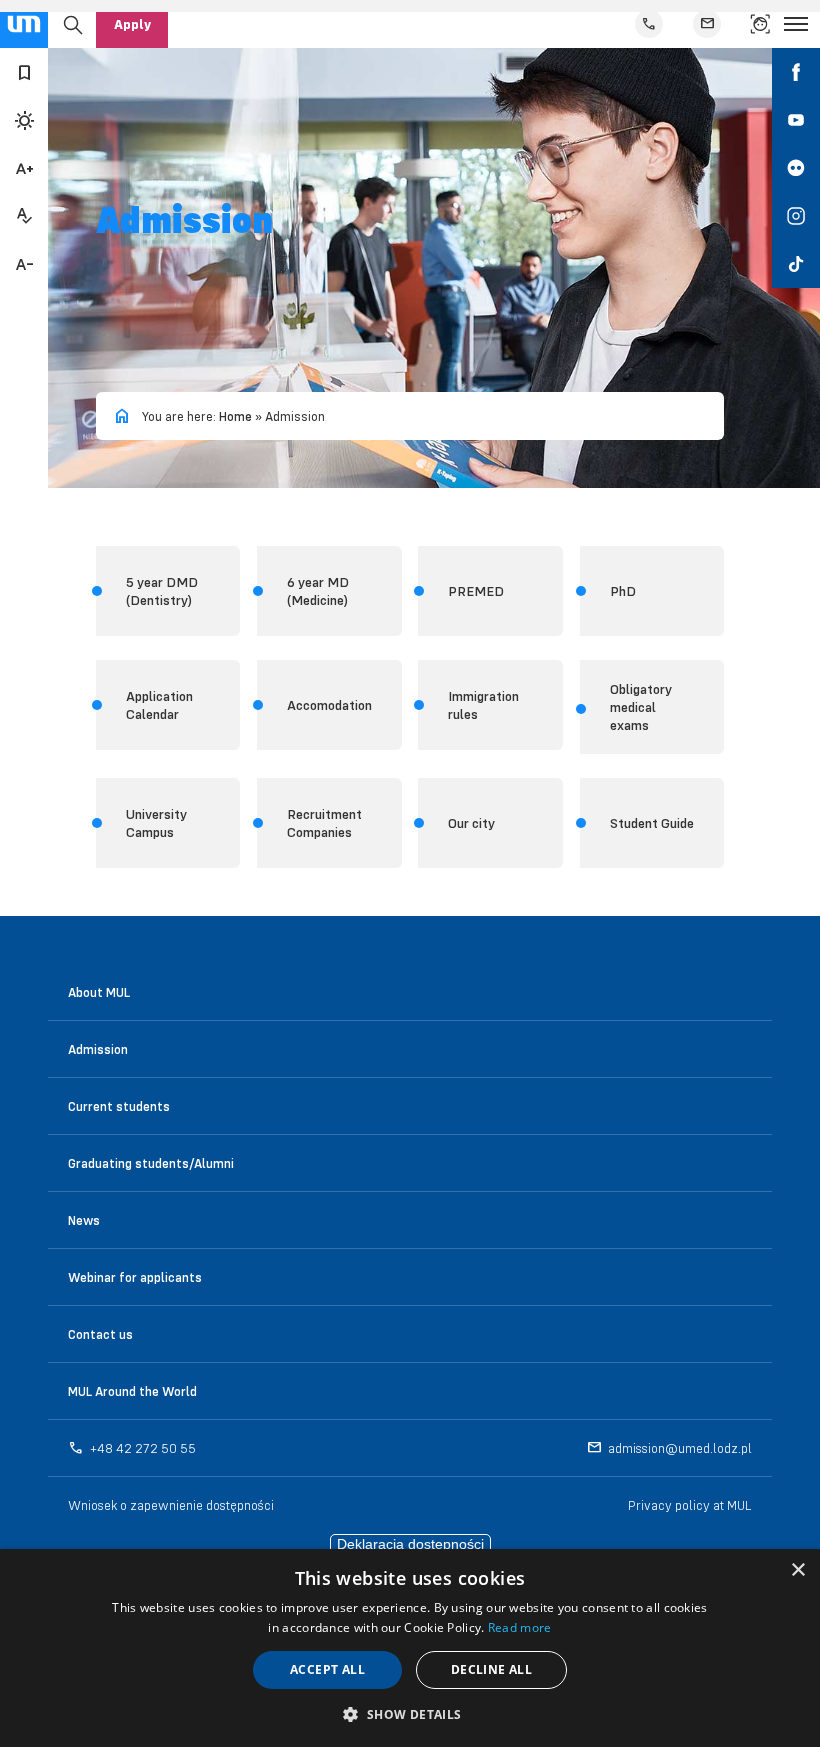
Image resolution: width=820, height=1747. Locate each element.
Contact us (100, 1334)
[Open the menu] (796, 24)
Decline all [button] (491, 1669)
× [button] (797, 1570)
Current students (119, 1106)
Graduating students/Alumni (151, 1163)
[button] (409, 1713)
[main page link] (24, 24)
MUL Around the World (132, 1391)
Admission (98, 1049)
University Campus (156, 823)
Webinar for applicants (135, 1277)
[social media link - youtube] (796, 120)
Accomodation (329, 705)
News (84, 1220)
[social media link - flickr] (796, 168)
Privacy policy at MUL (690, 1505)
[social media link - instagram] (796, 216)
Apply (132, 24)
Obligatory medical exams (641, 707)
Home (235, 416)
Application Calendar (159, 705)
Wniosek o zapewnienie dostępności (171, 1505)
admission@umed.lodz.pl (680, 1448)
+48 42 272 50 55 (143, 1448)
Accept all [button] (327, 1669)
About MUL (99, 992)
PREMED (476, 591)
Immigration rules (483, 705)
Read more (520, 1627)
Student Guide (652, 823)
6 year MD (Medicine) (318, 591)
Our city (471, 823)
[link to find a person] (760, 24)
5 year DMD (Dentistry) (162, 591)
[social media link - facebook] (796, 72)
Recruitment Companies (324, 823)
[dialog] (410, 1648)
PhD (623, 591)
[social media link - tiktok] (796, 264)
